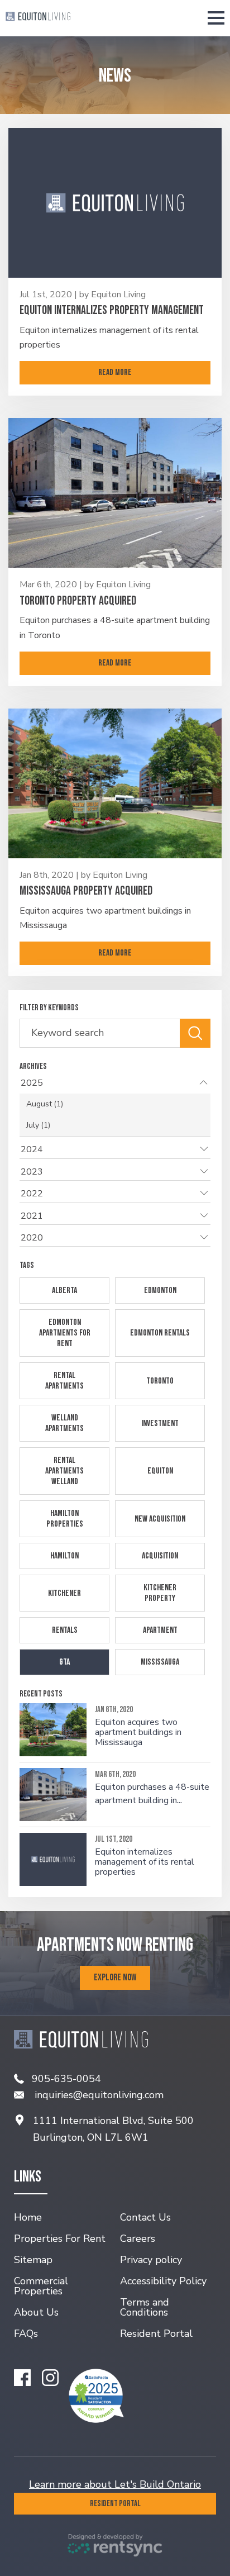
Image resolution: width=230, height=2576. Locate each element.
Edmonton (160, 1291)
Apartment (160, 1630)
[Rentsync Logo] (115, 2545)
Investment (160, 1424)
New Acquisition (160, 1519)
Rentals (65, 1630)
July (38, 1125)
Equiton (160, 1471)
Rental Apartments (64, 1381)
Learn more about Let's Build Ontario (115, 2484)
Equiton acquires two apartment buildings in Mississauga (138, 1733)
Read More (115, 372)
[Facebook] (22, 2378)
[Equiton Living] (38, 18)
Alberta (64, 1291)
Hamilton (64, 1556)
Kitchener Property (160, 1593)
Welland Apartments (64, 1423)
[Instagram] (50, 2378)
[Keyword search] (195, 1033)
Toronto (160, 1381)
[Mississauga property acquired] (115, 783)
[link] (115, 311)
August (45, 1104)
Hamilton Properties (65, 1519)
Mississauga (160, 1662)
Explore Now (115, 1978)
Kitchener (64, 1593)
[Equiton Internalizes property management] (115, 203)
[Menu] (218, 18)
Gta (64, 1662)
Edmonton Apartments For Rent (65, 1333)
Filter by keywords (49, 1008)
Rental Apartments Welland (64, 1471)
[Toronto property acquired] (115, 493)
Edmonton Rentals (160, 1333)
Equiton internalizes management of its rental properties (145, 1862)
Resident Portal (115, 2504)
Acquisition (160, 1556)
